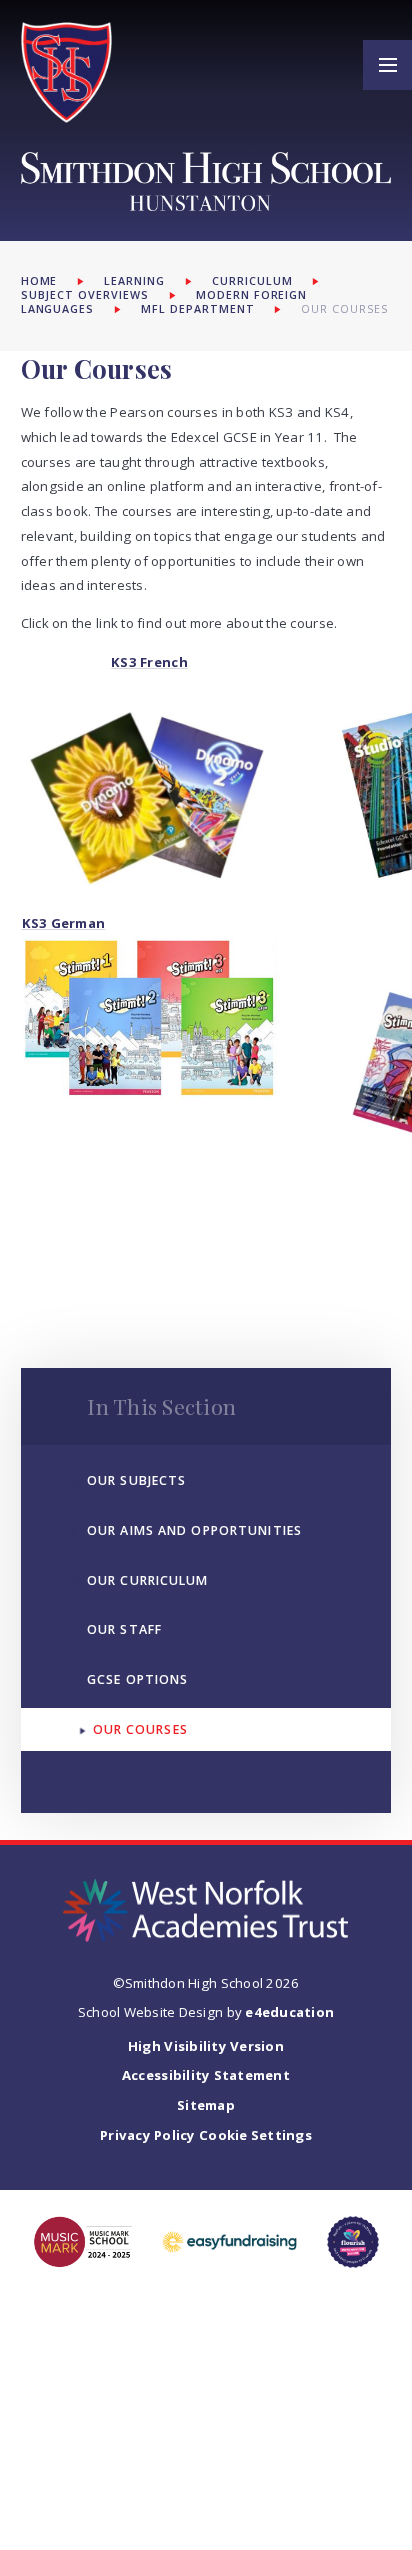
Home (39, 281)
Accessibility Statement (206, 2075)
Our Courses (344, 309)
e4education (289, 2012)
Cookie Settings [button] (255, 2135)
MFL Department (198, 309)
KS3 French (149, 662)
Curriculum (252, 281)
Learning (134, 281)
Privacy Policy (148, 2135)
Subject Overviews (85, 295)
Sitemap (206, 2105)
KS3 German (64, 923)
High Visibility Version (206, 2046)
